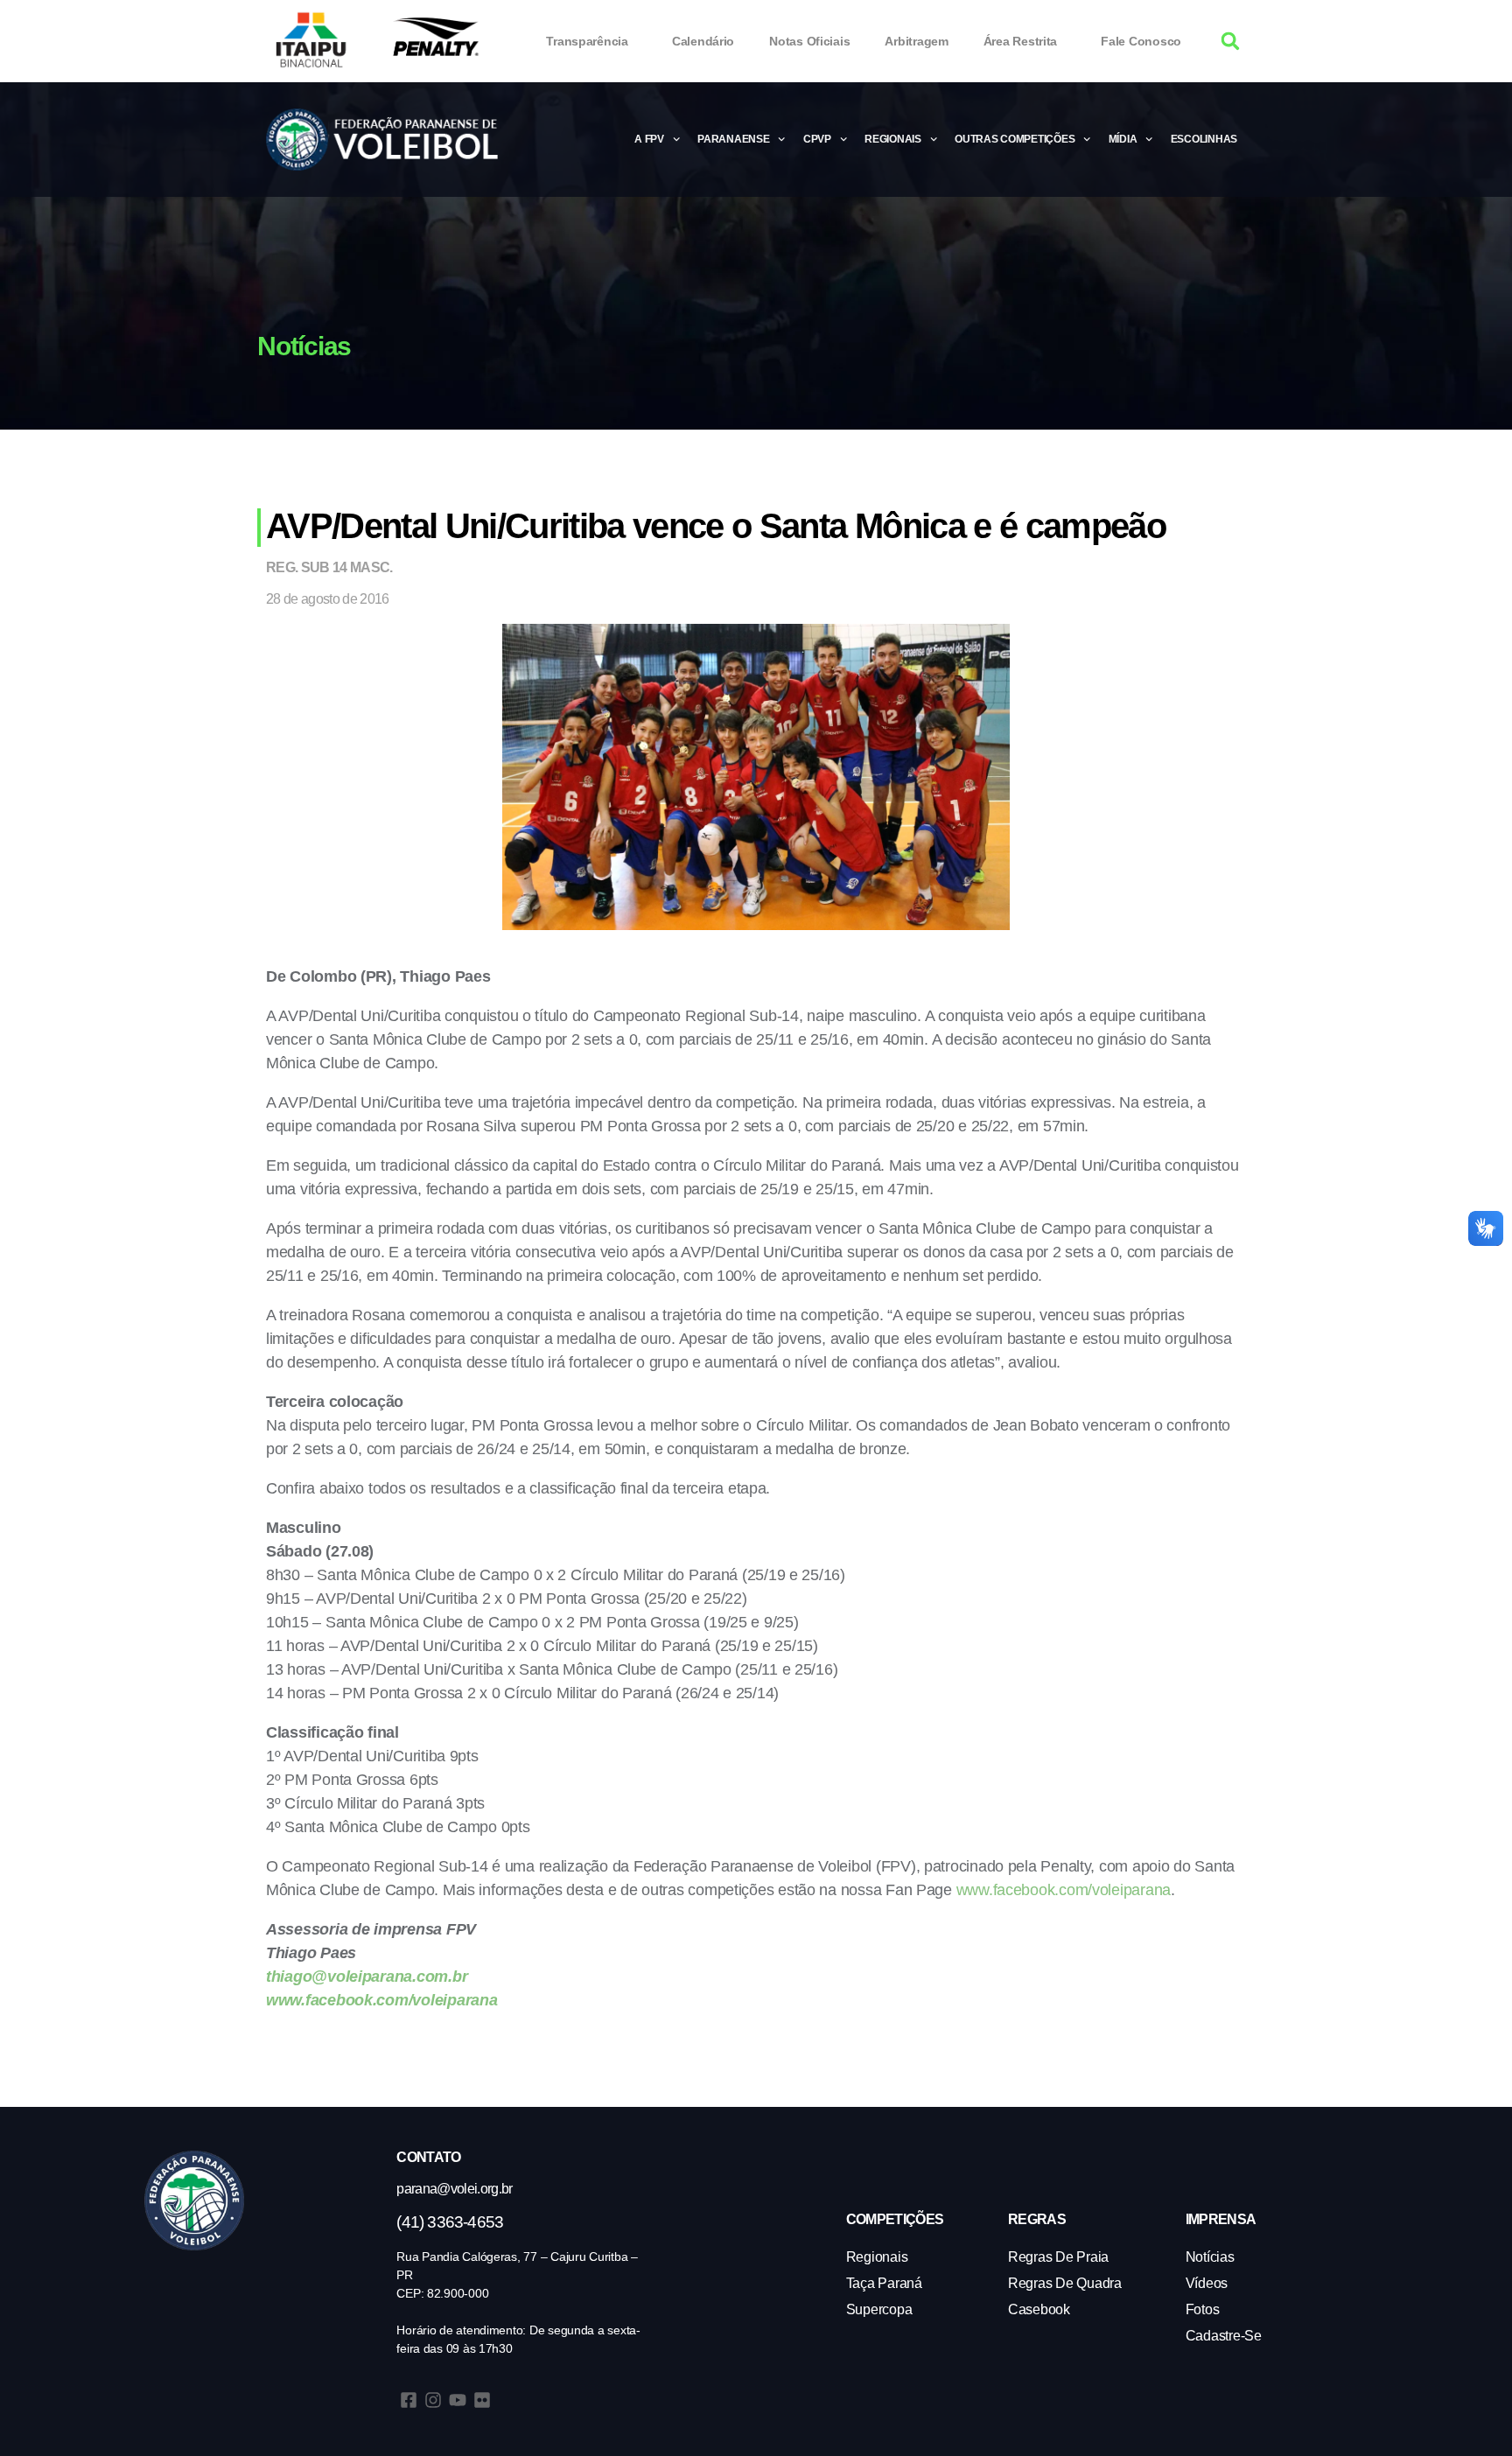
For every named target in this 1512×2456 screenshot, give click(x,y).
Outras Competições (1015, 139)
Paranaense (733, 139)
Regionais (893, 139)
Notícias (1210, 2257)
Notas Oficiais (809, 41)
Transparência (587, 41)
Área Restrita (1021, 41)
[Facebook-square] (409, 2400)
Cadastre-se (1224, 2336)
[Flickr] (482, 2400)
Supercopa (879, 2309)
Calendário (703, 41)
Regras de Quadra (1065, 2283)
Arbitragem (916, 41)
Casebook (1039, 2309)
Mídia (1123, 139)
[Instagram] (433, 2400)
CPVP (817, 139)
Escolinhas (1204, 139)
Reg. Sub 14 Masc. (329, 567)
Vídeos (1207, 2283)
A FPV (649, 139)
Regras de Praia (1058, 2257)
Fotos (1203, 2309)
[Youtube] (458, 2400)
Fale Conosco (1141, 41)
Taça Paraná (884, 2283)
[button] (1231, 42)
